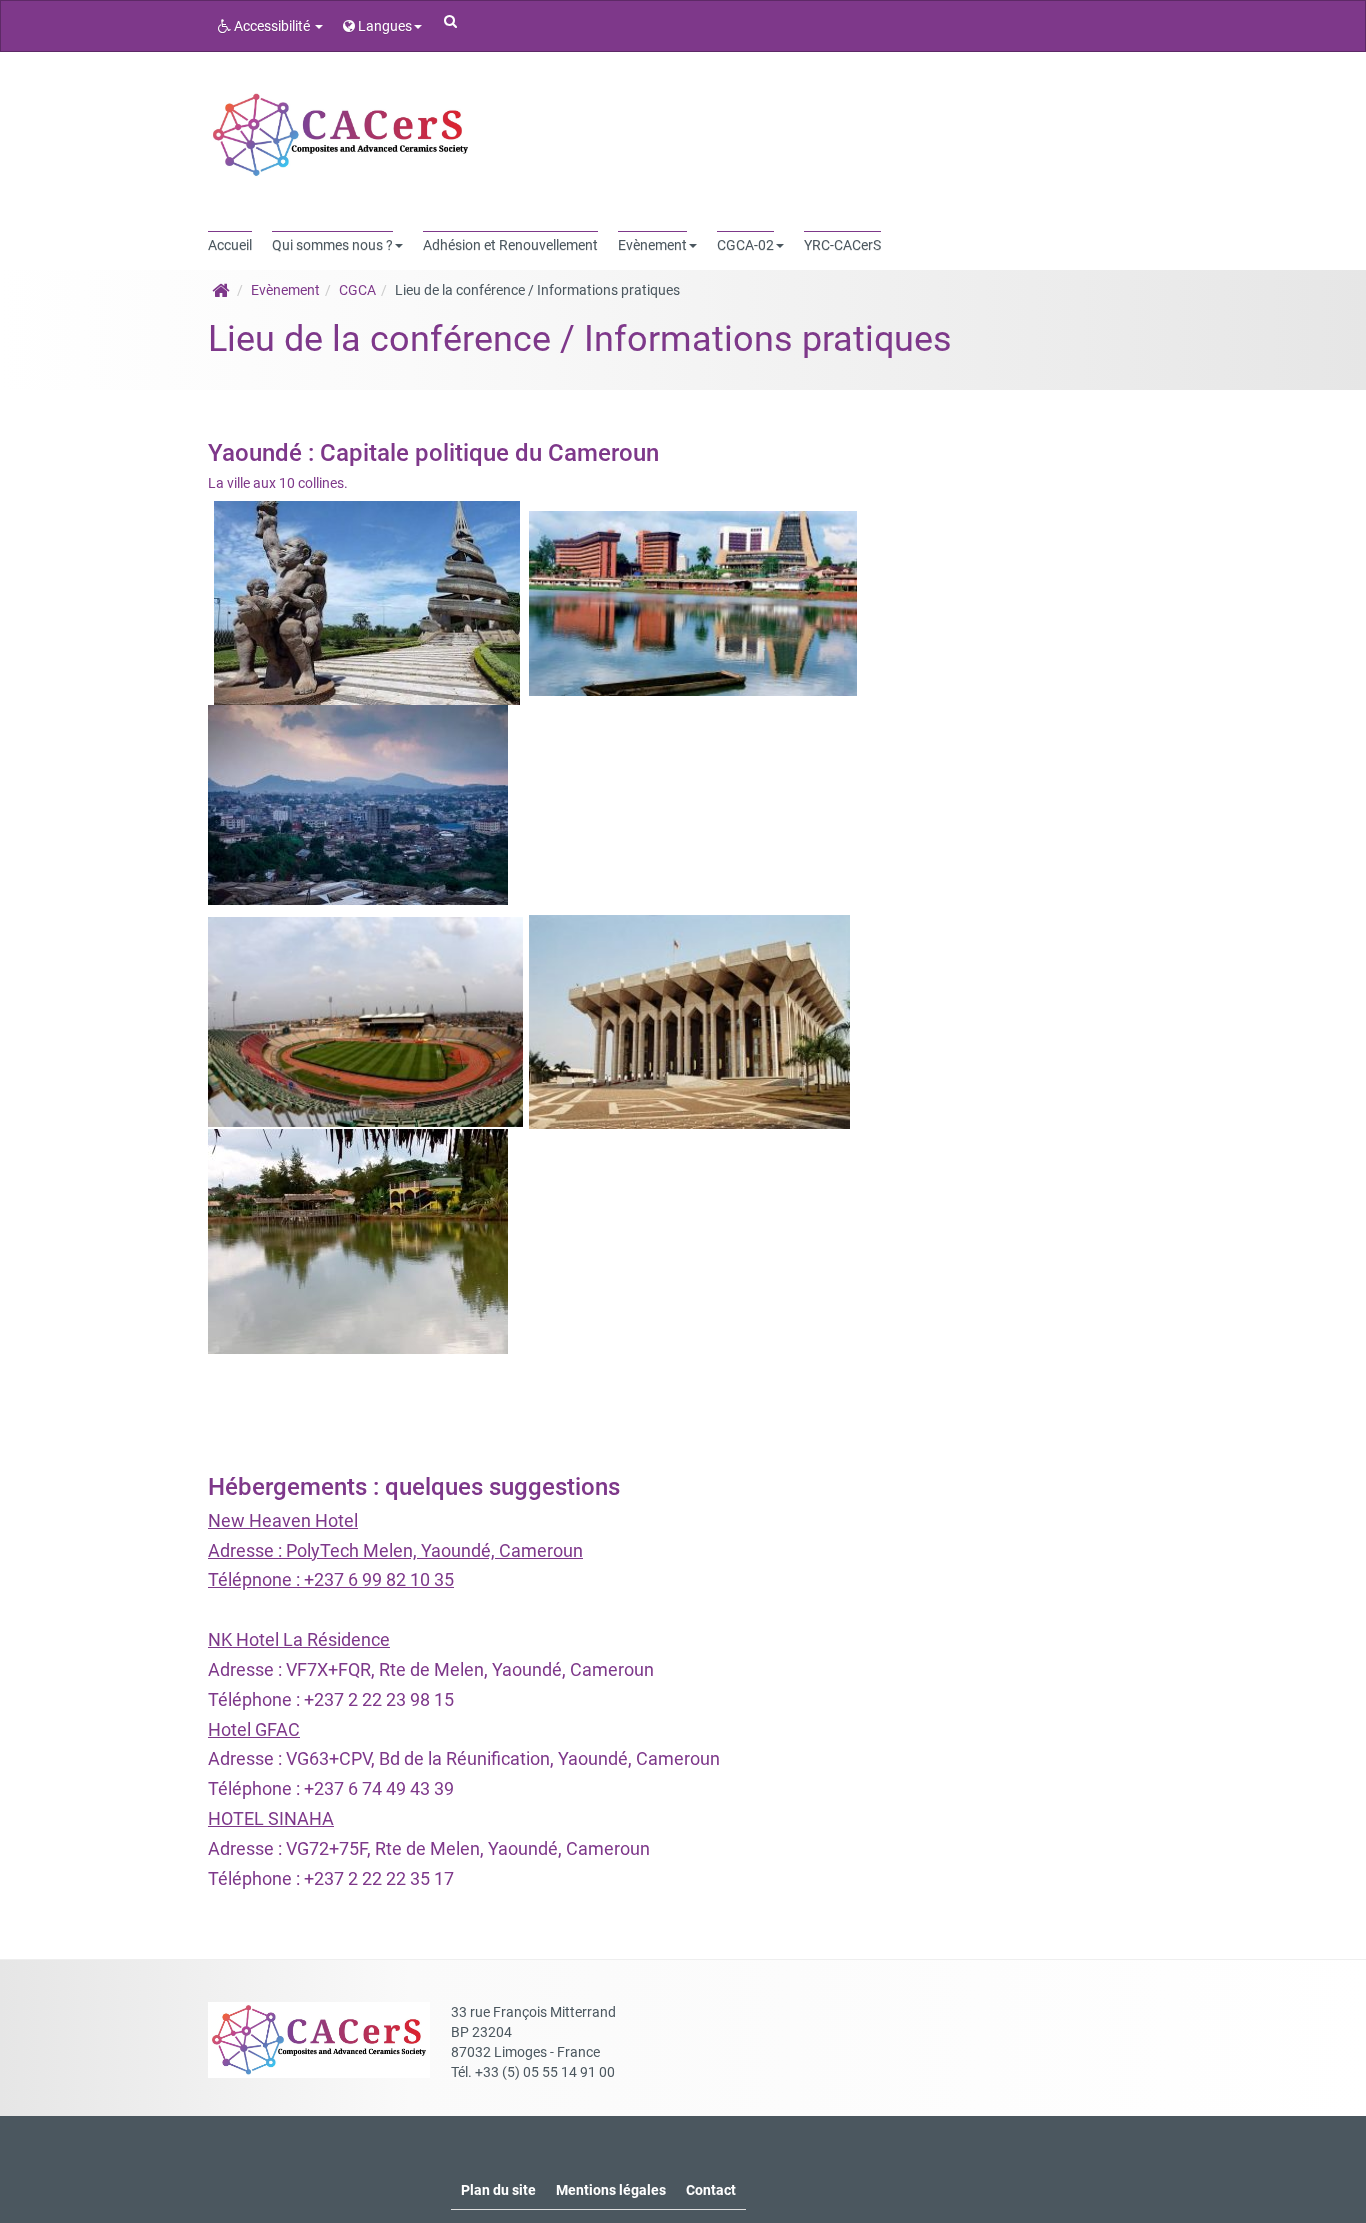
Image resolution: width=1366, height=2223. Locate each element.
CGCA (357, 290)
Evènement (285, 290)
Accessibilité (272, 26)
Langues (383, 26)
